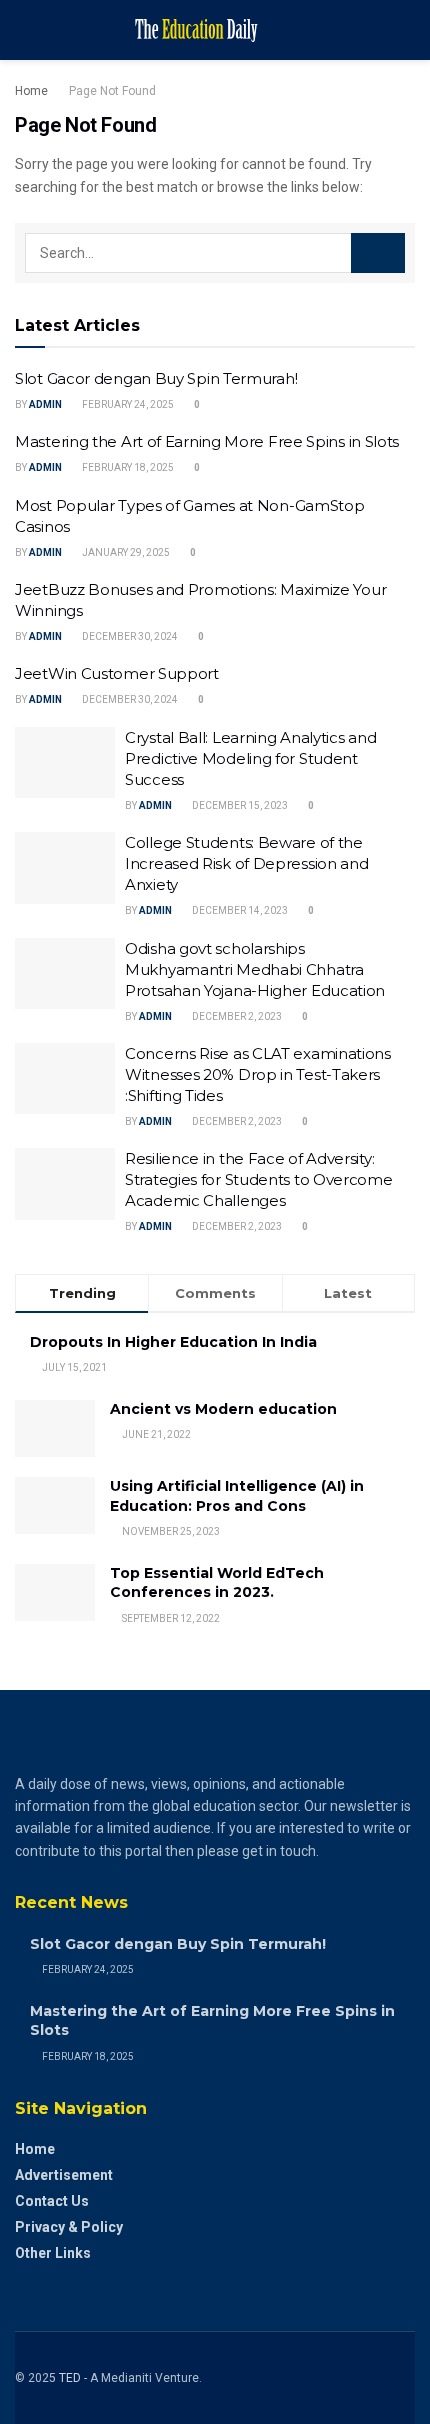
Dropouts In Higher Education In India (173, 1342)
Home (31, 91)
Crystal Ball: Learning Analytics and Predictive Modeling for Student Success (250, 758)
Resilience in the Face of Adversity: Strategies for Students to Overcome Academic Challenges (259, 1179)
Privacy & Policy (69, 2227)
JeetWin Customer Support (117, 673)
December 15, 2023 (239, 805)
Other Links (53, 2253)
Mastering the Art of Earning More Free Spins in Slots (207, 441)
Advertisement (64, 2175)
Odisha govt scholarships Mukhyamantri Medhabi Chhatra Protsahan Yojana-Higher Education (255, 969)
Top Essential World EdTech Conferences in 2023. (217, 1583)
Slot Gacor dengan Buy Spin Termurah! (156, 378)
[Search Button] (378, 253)
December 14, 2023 (239, 910)
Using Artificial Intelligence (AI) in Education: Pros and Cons (237, 1496)
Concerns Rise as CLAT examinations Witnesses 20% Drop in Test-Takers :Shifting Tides (258, 1074)
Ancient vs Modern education (223, 1409)
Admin (45, 404)
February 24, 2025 (127, 404)
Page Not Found (112, 91)
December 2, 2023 (236, 1016)
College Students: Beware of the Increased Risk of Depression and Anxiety (246, 863)
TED (70, 2378)
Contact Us (52, 2201)
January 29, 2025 (125, 552)
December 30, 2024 (129, 636)
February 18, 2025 (127, 467)
